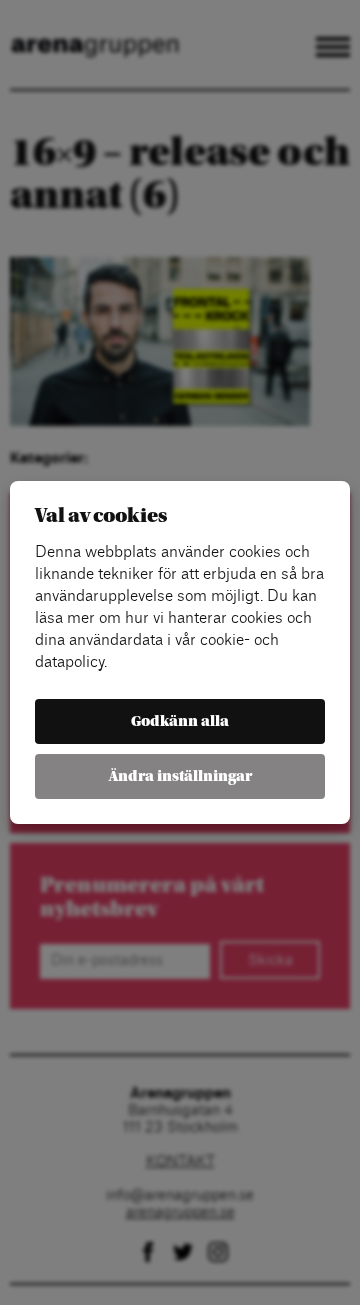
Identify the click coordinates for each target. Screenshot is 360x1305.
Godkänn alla (180, 721)
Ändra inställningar (180, 776)
